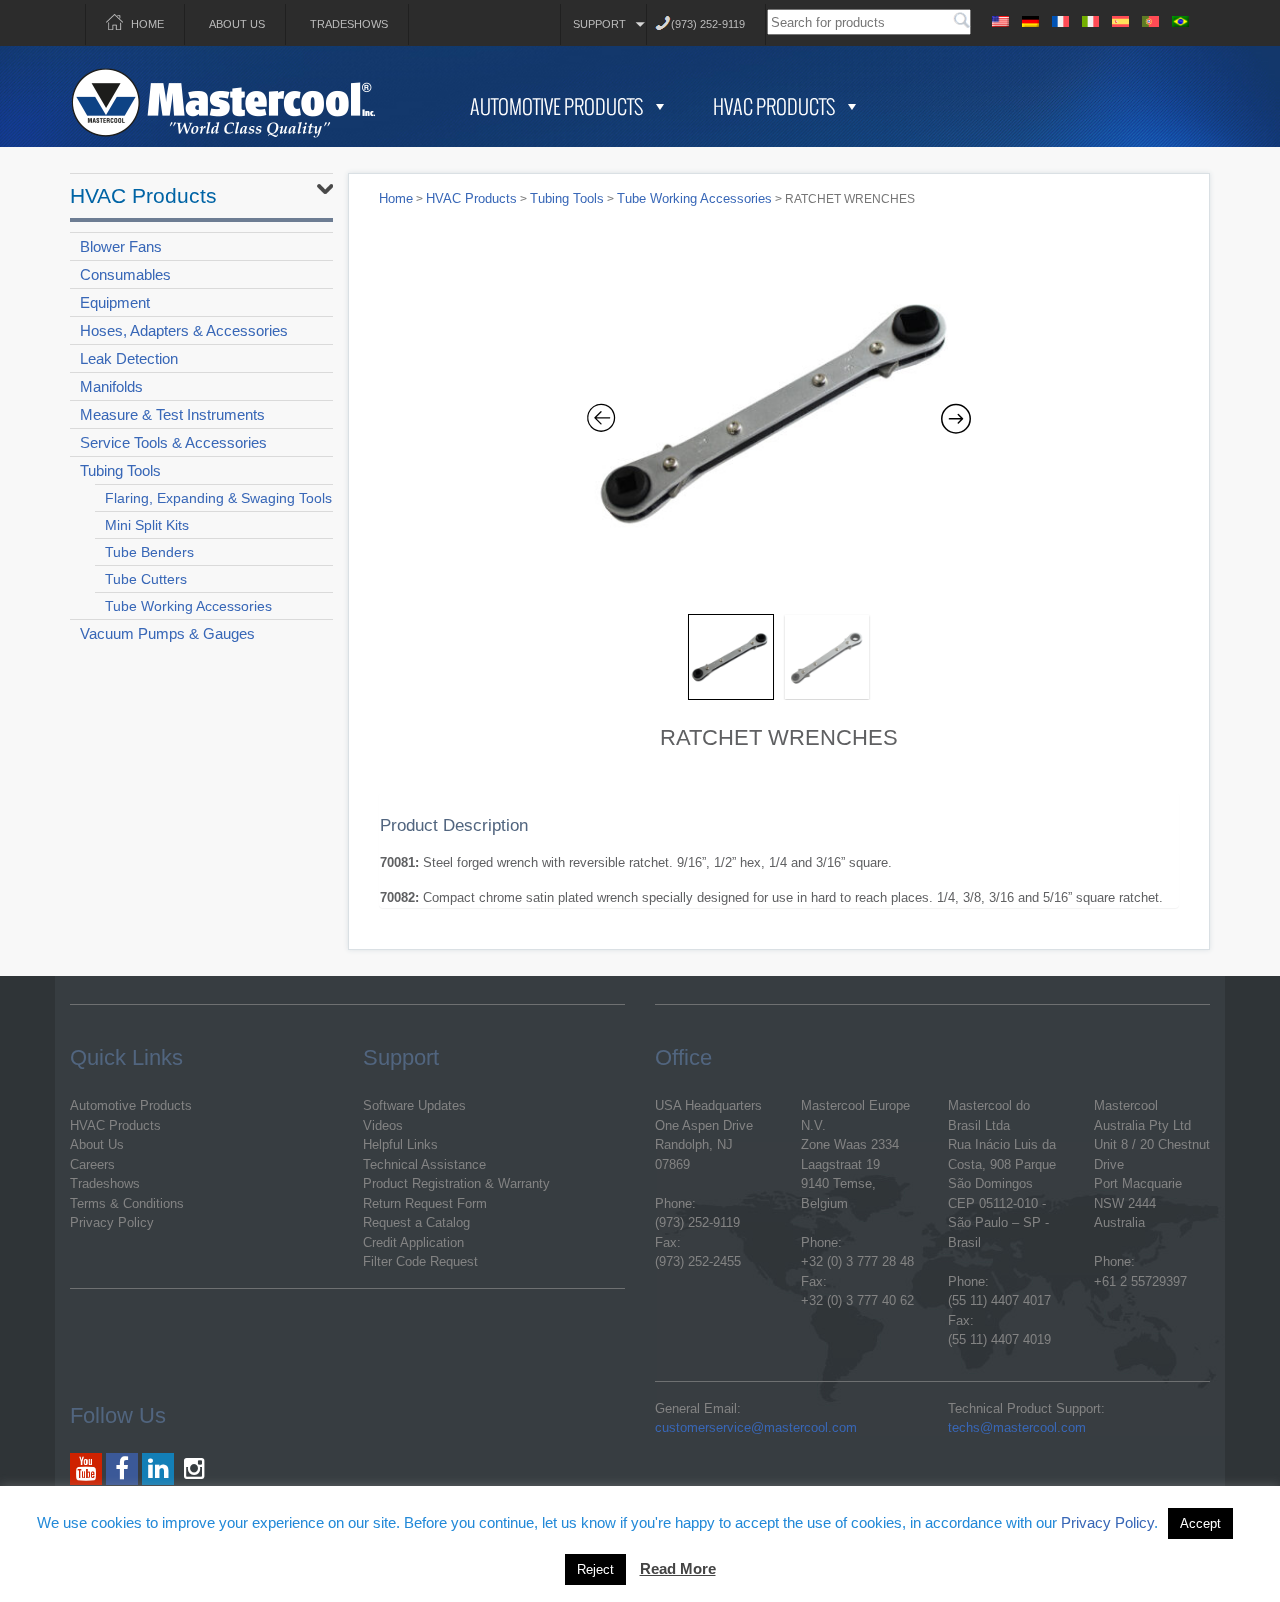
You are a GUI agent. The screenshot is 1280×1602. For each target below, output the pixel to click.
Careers (92, 1164)
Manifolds (111, 386)
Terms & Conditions (127, 1203)
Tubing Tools (120, 470)
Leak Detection (129, 358)
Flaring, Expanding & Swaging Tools (218, 498)
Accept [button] (1200, 1523)
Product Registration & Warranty (456, 1183)
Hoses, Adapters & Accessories (184, 330)
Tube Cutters (146, 579)
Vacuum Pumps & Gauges (167, 633)
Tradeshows (349, 24)
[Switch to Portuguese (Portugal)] (1150, 18)
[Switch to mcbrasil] (1180, 18)
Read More (678, 1568)
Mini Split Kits (147, 525)
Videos (383, 1125)
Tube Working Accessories (188, 606)
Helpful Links (400, 1144)
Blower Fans (121, 246)
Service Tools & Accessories (173, 442)
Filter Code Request (420, 1261)
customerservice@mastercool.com (756, 1427)
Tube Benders (149, 552)
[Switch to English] (1000, 18)
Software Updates (414, 1105)
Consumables (125, 274)
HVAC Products (774, 106)
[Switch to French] (1060, 18)
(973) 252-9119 (708, 24)
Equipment (115, 302)
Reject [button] (595, 1569)
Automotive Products (556, 106)
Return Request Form (425, 1203)
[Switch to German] (1030, 18)
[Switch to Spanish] (1120, 18)
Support (599, 24)
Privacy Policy (112, 1222)
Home (147, 24)
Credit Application (413, 1242)
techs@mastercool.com (1017, 1427)
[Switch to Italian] (1090, 18)
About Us (237, 24)
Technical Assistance (424, 1164)
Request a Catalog (416, 1222)
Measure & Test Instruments (172, 414)
